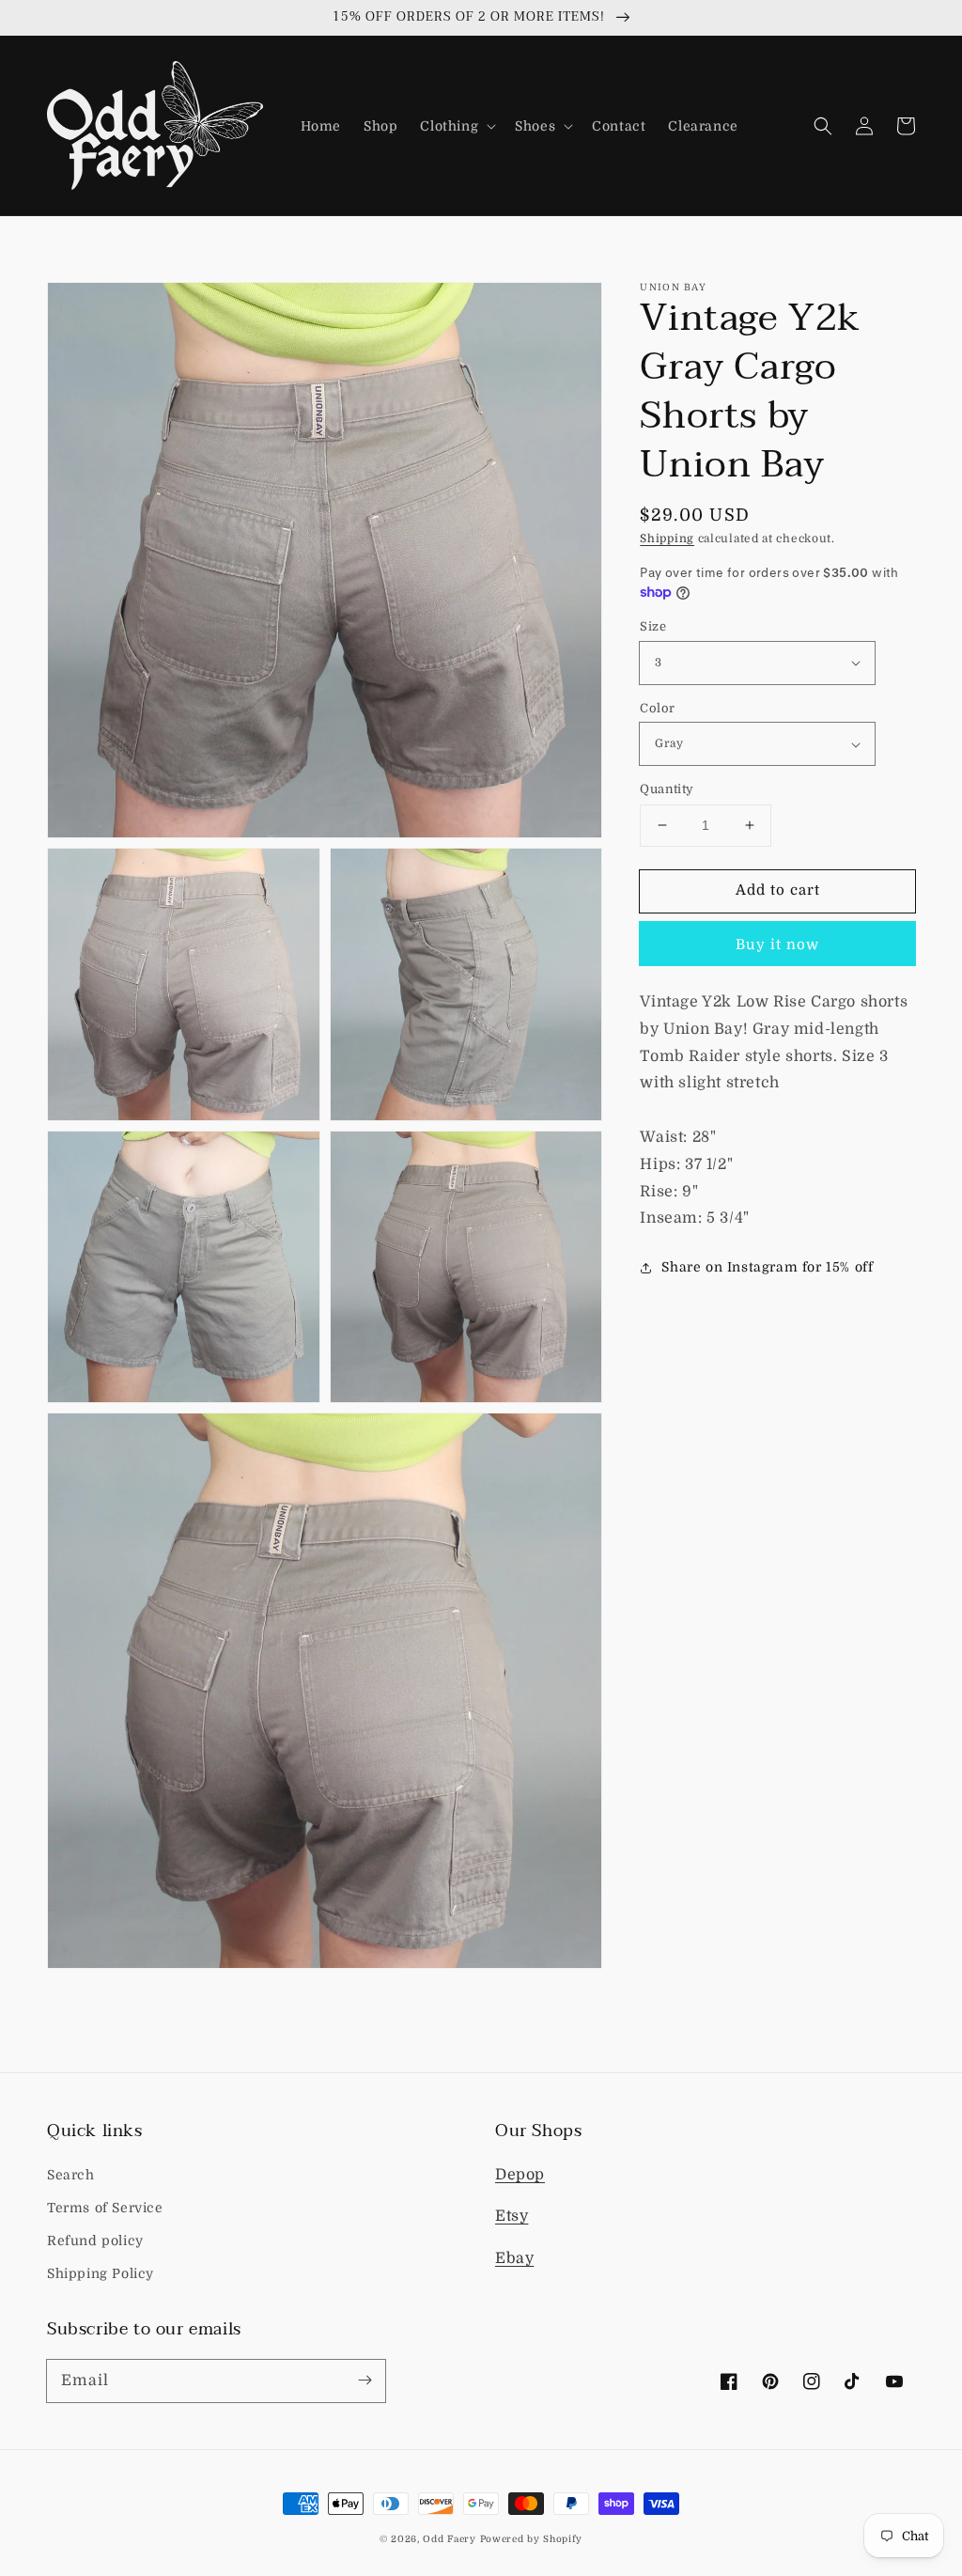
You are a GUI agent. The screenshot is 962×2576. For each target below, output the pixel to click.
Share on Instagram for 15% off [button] (767, 1267)
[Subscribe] (365, 2381)
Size (653, 626)
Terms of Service (105, 2208)
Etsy (512, 2216)
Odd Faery (449, 2539)
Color (657, 708)
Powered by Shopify (532, 2539)
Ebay (514, 2258)
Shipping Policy (101, 2273)
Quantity (667, 789)
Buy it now (777, 945)
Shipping (667, 539)
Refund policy (95, 2240)
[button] (456, 126)
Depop (520, 2175)
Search (71, 2175)
